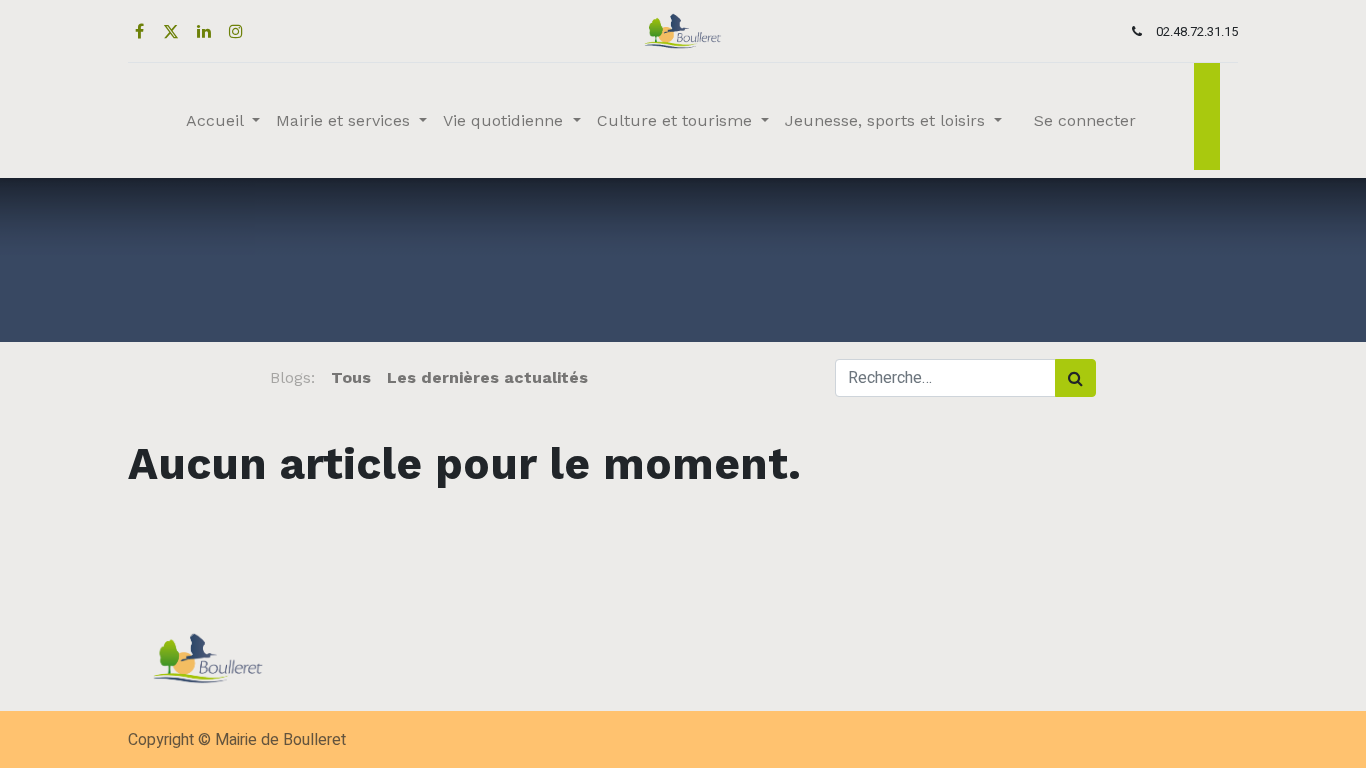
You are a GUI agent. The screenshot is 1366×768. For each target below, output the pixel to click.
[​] (604, 378)
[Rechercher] (1075, 378)
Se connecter (1085, 120)
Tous (351, 377)
